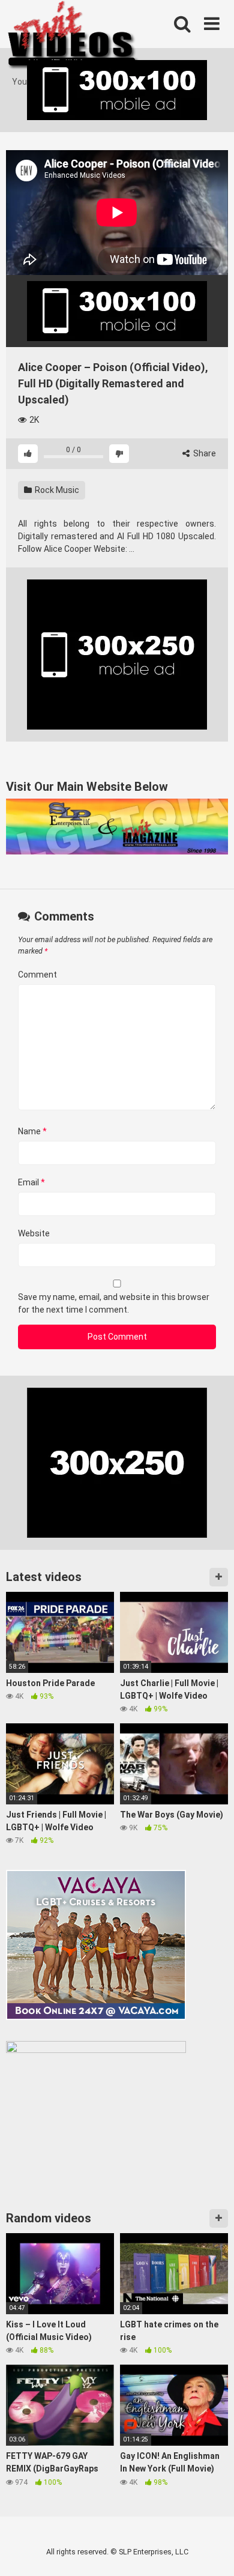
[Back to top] (212, 2552)
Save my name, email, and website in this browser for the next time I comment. (114, 1303)
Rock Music (56, 490)
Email (31, 1182)
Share (204, 453)
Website (34, 1233)
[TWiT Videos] (73, 38)
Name (32, 1131)
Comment (37, 975)
